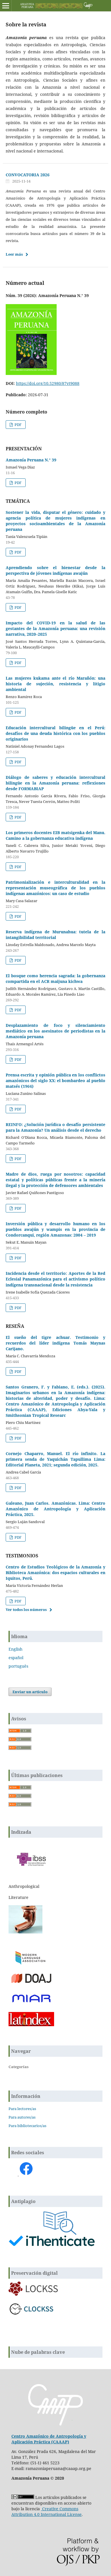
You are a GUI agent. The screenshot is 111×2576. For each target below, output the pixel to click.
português (18, 1666)
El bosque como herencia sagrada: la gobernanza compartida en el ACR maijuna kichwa (55, 979)
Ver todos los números (26, 1610)
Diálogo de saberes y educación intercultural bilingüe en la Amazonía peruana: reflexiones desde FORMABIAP (55, 783)
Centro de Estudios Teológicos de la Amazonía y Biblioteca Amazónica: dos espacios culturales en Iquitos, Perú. (55, 1573)
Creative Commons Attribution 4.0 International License (47, 2512)
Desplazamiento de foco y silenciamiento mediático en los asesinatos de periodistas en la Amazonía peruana (55, 1031)
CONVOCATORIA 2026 (28, 175)
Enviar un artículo (30, 1692)
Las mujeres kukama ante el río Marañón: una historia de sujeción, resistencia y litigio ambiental (55, 684)
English (16, 1649)
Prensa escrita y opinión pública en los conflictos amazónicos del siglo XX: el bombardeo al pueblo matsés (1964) (55, 1081)
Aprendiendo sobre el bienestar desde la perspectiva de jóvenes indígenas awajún (55, 570)
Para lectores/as (22, 2109)
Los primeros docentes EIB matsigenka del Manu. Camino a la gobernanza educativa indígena (55, 835)
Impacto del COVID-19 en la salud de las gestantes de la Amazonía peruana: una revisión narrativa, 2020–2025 (55, 628)
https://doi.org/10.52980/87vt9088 (48, 383)
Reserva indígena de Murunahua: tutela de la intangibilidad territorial (55, 935)
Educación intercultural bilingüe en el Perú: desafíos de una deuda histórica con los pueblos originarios (55, 733)
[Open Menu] (6, 6)
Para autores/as (22, 2117)
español (16, 1658)
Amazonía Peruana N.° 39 (31, 460)
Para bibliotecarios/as (27, 2126)
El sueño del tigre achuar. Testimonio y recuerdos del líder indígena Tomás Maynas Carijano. (55, 1343)
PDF (18, 425)
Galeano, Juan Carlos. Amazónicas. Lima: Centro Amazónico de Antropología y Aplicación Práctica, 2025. (55, 1509)
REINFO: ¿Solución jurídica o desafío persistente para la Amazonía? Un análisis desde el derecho (55, 1127)
